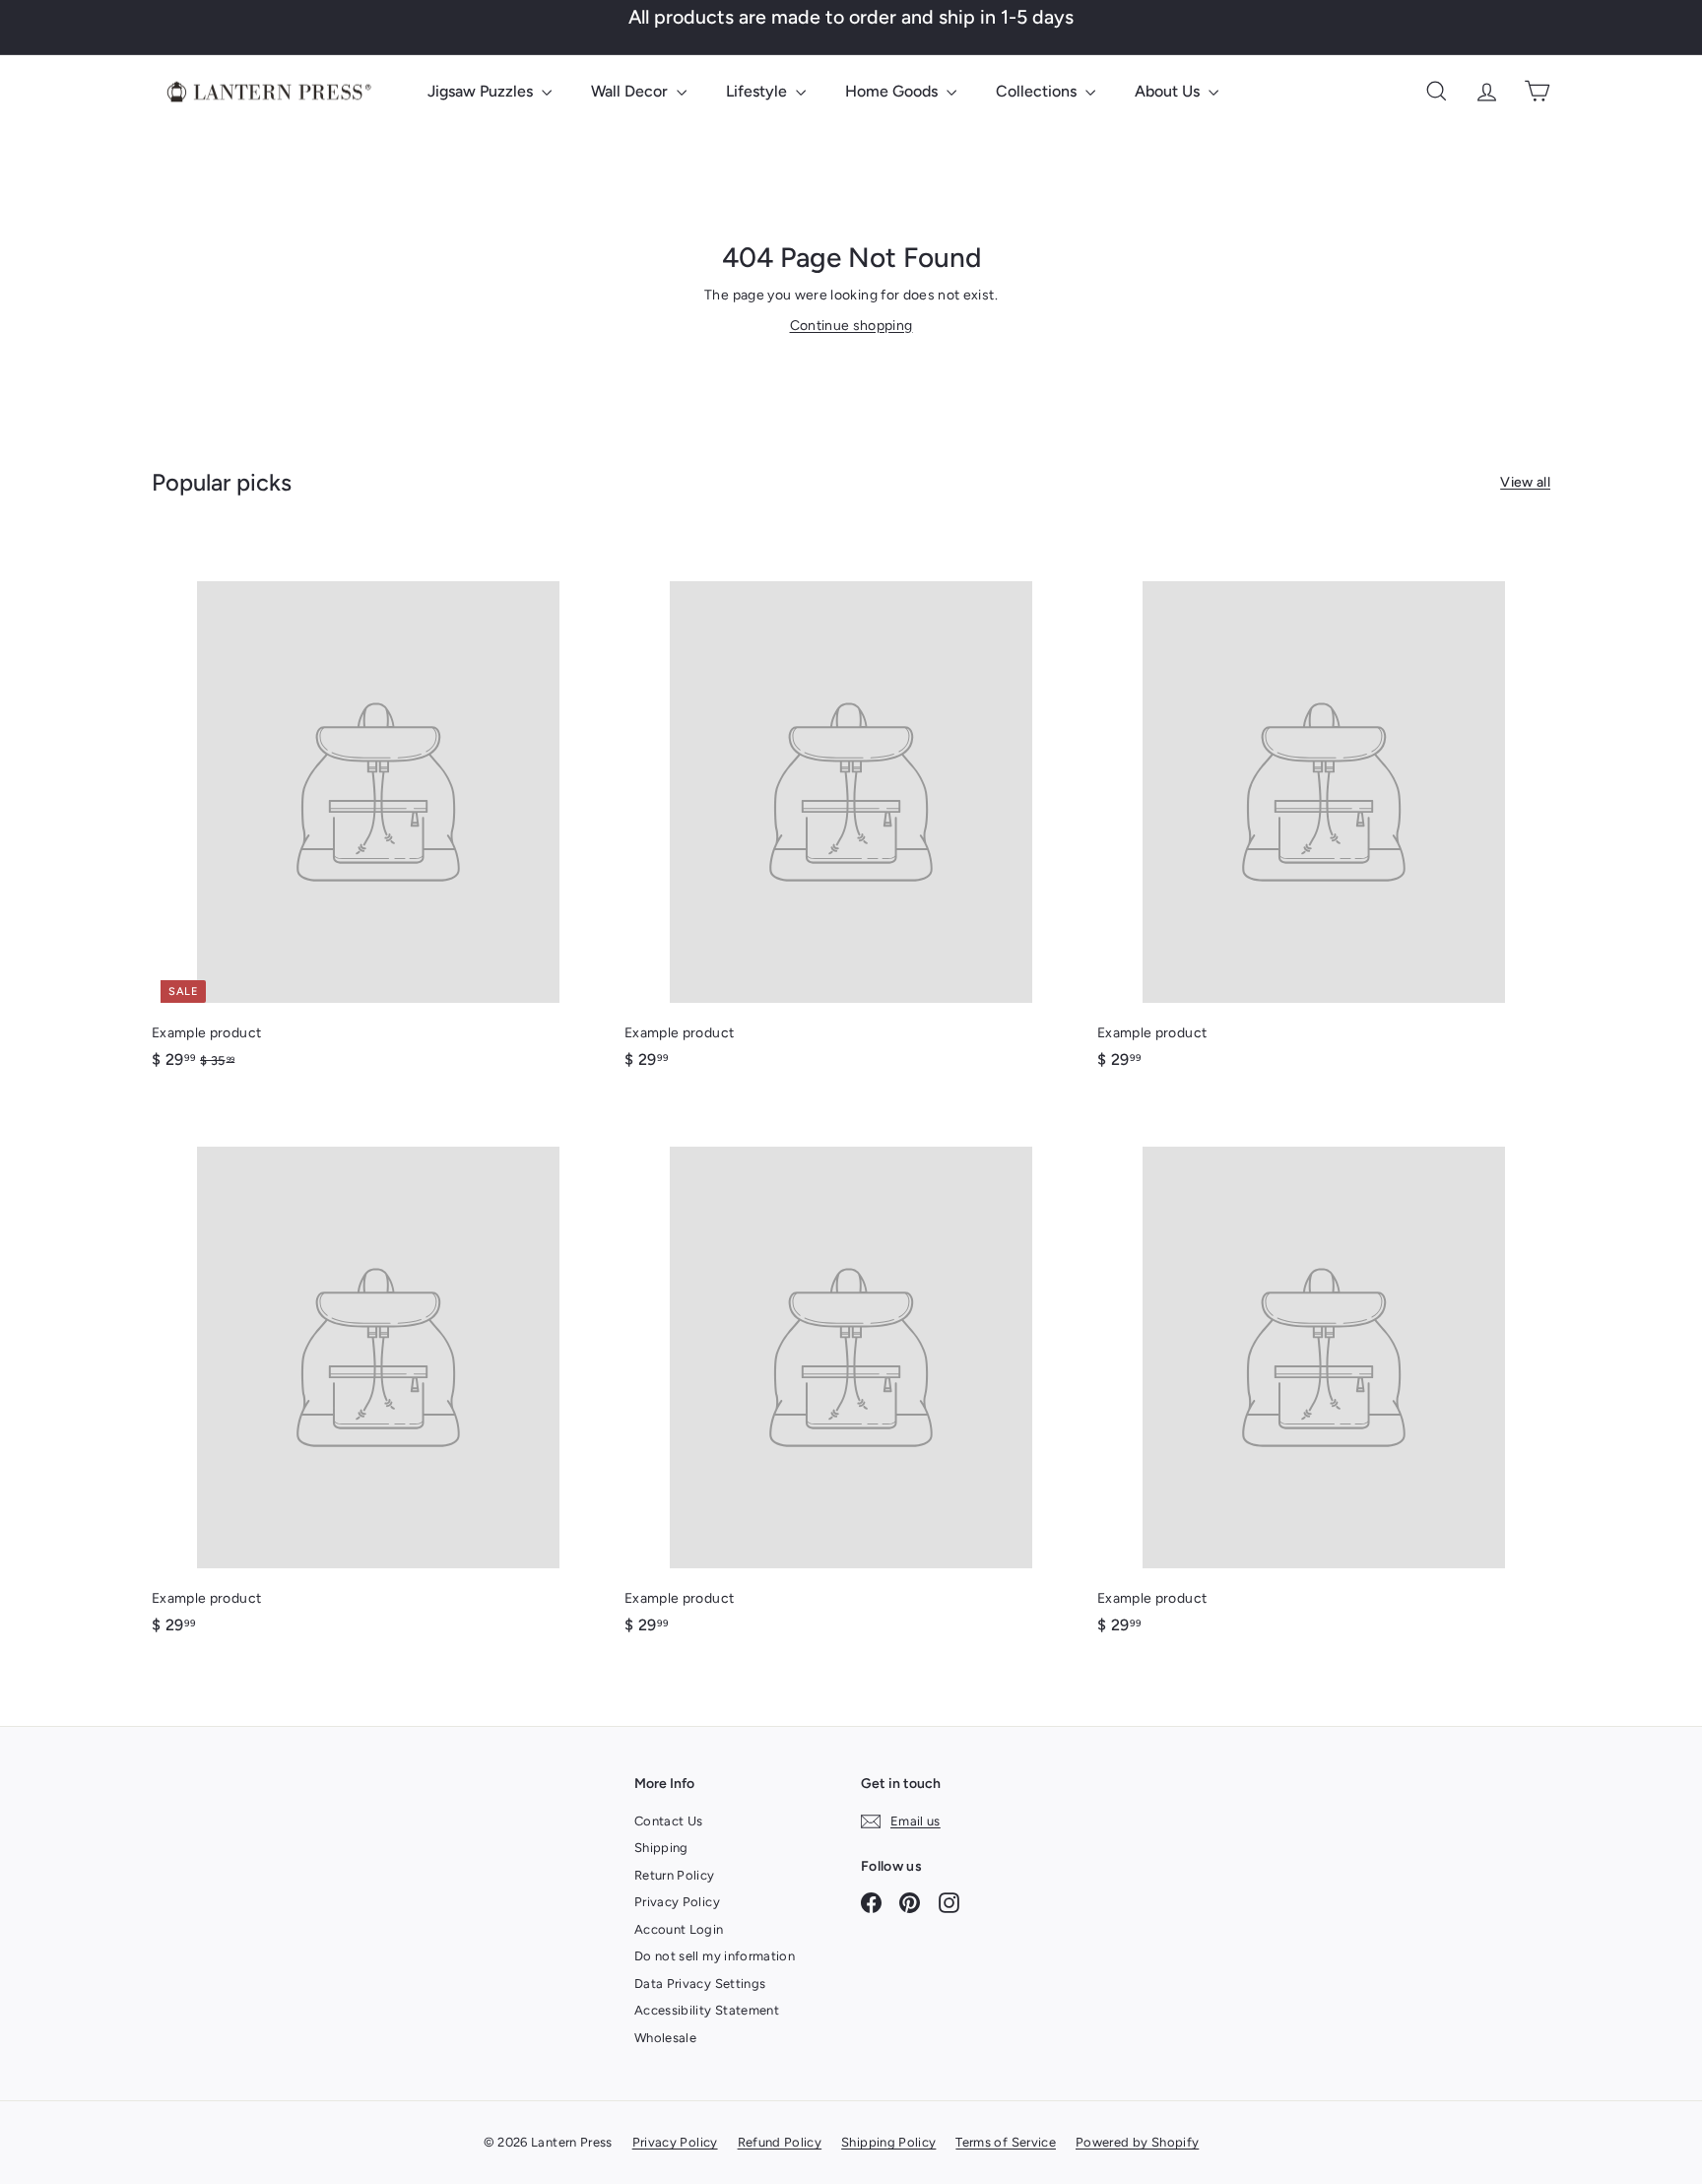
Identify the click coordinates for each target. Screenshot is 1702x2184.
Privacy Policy (677, 1902)
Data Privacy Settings (700, 1984)
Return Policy (675, 1875)
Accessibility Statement (707, 2010)
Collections (1038, 91)
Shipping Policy (888, 2142)
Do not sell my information (715, 1956)
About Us (1169, 91)
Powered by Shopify (1137, 2142)
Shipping (661, 1848)
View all (1525, 482)
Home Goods (893, 91)
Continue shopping (851, 326)
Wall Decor (631, 91)
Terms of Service (1006, 2142)
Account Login (679, 1929)
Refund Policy (780, 2142)
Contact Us (669, 1821)
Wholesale (665, 2038)
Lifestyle (758, 91)
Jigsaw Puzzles (482, 91)
